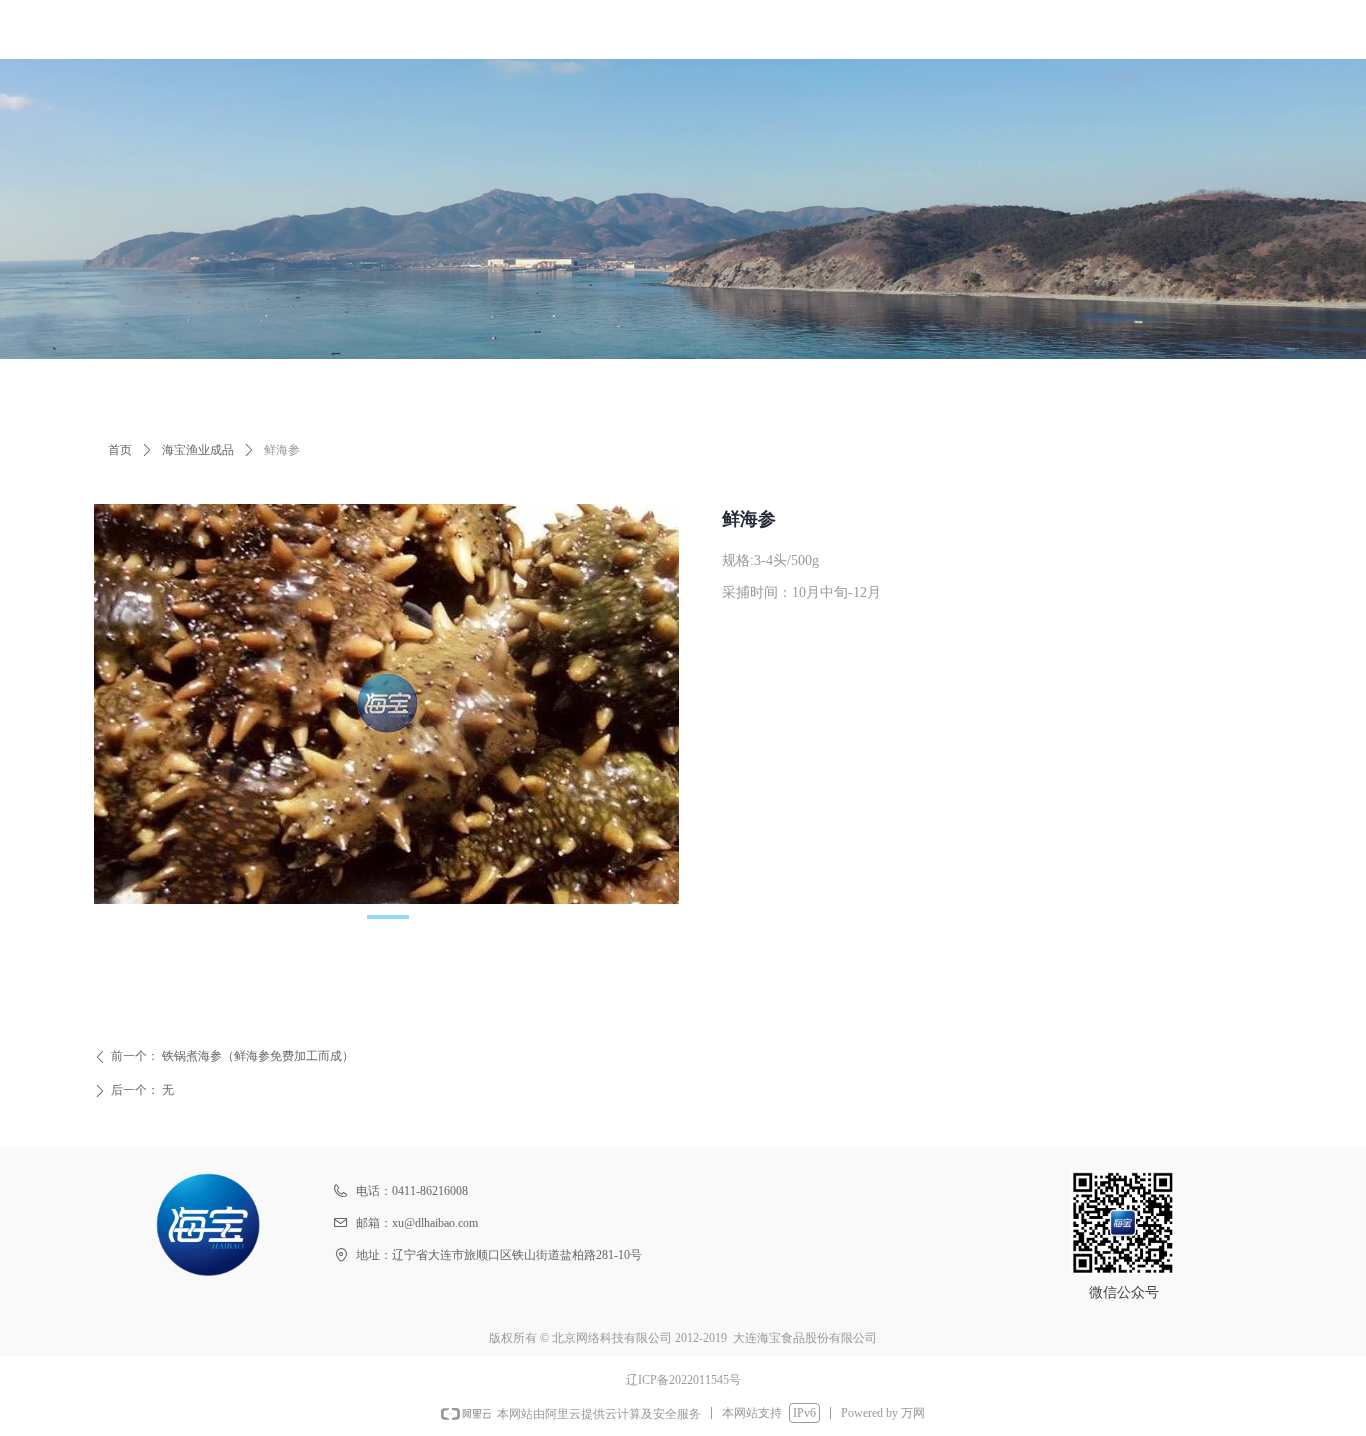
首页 (120, 450)
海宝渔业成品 (198, 450)
